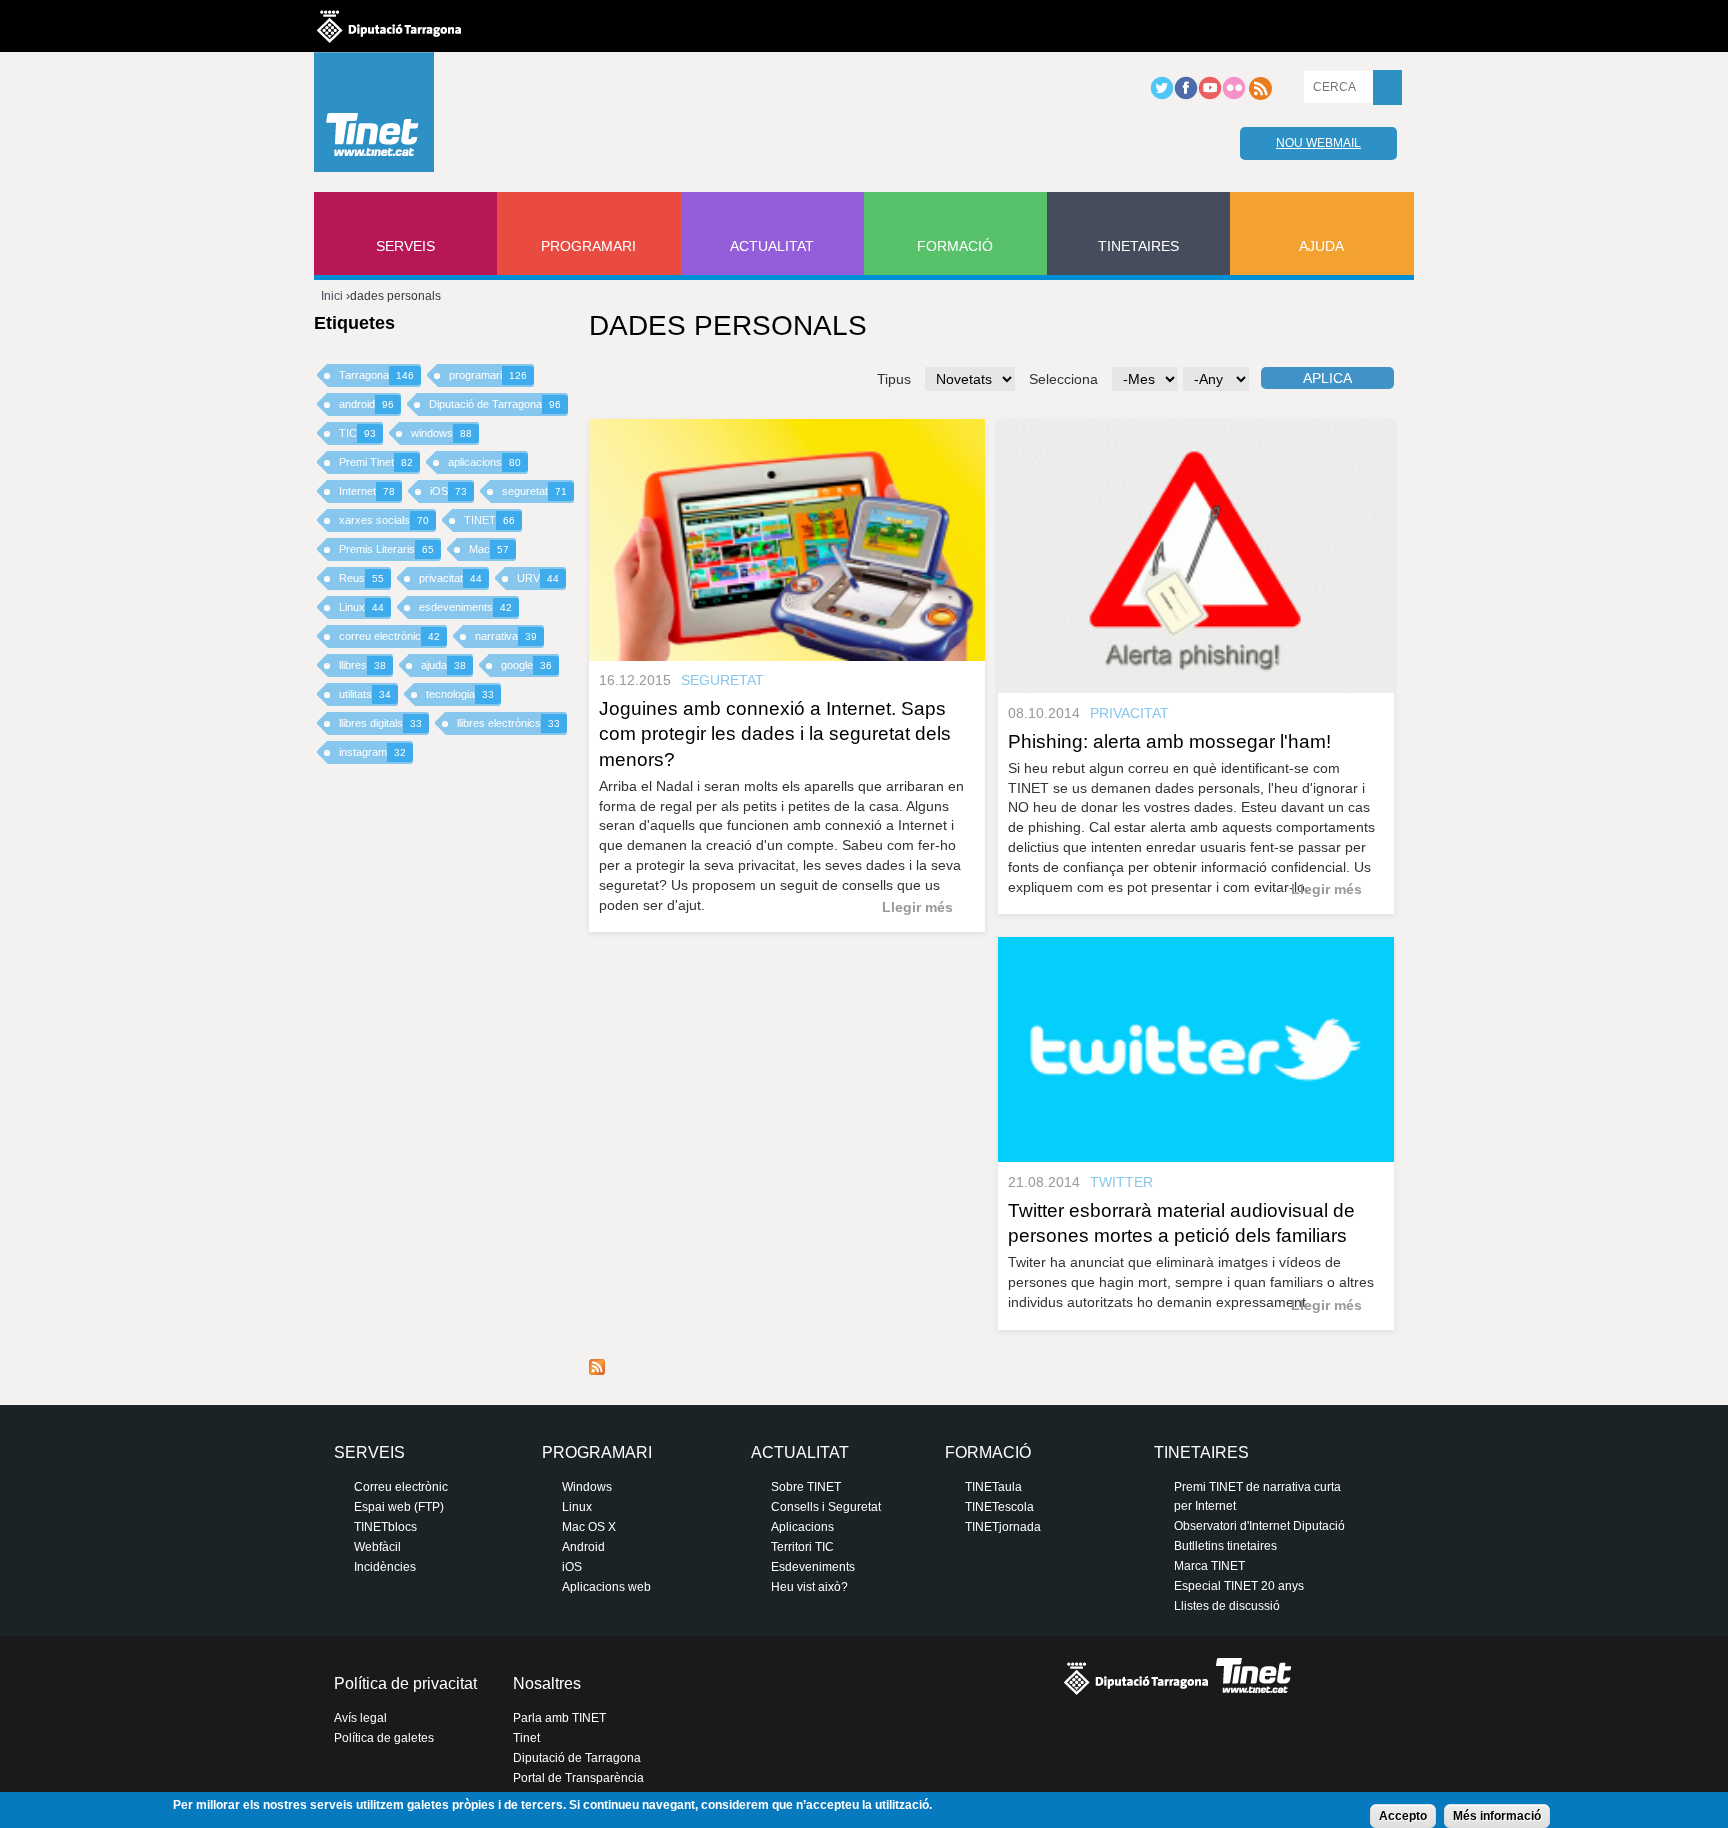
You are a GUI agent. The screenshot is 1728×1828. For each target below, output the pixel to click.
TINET (489, 520)
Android (583, 1547)
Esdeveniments (813, 1567)
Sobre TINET (806, 1487)
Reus (361, 578)
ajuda (443, 665)
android (366, 404)
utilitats (365, 694)
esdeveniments (465, 607)
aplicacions (484, 462)
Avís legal (360, 1718)
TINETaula (993, 1487)
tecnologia (460, 694)
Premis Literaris (386, 549)
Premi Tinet (376, 462)
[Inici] (374, 117)
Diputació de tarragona (389, 26)
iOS (448, 491)
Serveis (405, 246)
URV (538, 578)
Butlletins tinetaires (1225, 1546)
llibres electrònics (508, 723)
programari (488, 375)
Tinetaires (1138, 246)
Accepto (1403, 1816)
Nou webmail (1318, 143)
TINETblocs (385, 1527)
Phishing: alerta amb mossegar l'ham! (1169, 741)
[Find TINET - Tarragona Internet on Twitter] (1162, 96)
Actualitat (772, 246)
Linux (361, 607)
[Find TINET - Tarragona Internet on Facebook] (1186, 96)
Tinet (526, 1738)
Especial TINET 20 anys (1239, 1586)
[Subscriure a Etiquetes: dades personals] (597, 1370)
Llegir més (917, 907)
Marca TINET (1209, 1566)
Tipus (894, 379)
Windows (587, 1487)
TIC (357, 433)
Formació (955, 246)
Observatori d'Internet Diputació (1259, 1526)
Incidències (385, 1567)
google (526, 665)
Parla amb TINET (559, 1718)
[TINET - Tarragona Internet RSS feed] (1260, 96)
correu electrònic (389, 636)
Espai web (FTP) (399, 1507)
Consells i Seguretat (826, 1507)
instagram (372, 752)
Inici (332, 296)
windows (441, 433)
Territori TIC (802, 1547)
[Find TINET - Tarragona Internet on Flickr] (1234, 96)
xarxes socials (384, 520)
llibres (362, 665)
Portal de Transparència (578, 1778)
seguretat (534, 491)
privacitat (450, 578)
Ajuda (1321, 246)
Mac (489, 549)
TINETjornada (1003, 1527)
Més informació (1497, 1816)
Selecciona (1063, 379)
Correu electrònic (401, 1487)
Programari (588, 246)
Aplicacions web (606, 1587)
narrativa (506, 636)
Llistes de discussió (1227, 1606)
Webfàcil (377, 1547)
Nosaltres (547, 1683)
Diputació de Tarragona (495, 404)
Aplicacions (802, 1527)
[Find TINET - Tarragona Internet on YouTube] (1210, 96)
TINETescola (999, 1507)
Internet (367, 491)
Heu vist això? (809, 1587)
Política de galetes (384, 1738)
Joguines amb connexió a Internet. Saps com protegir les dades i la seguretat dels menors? (775, 733)
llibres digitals (380, 723)
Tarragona (376, 375)
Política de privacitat (405, 1683)
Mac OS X (589, 1527)
